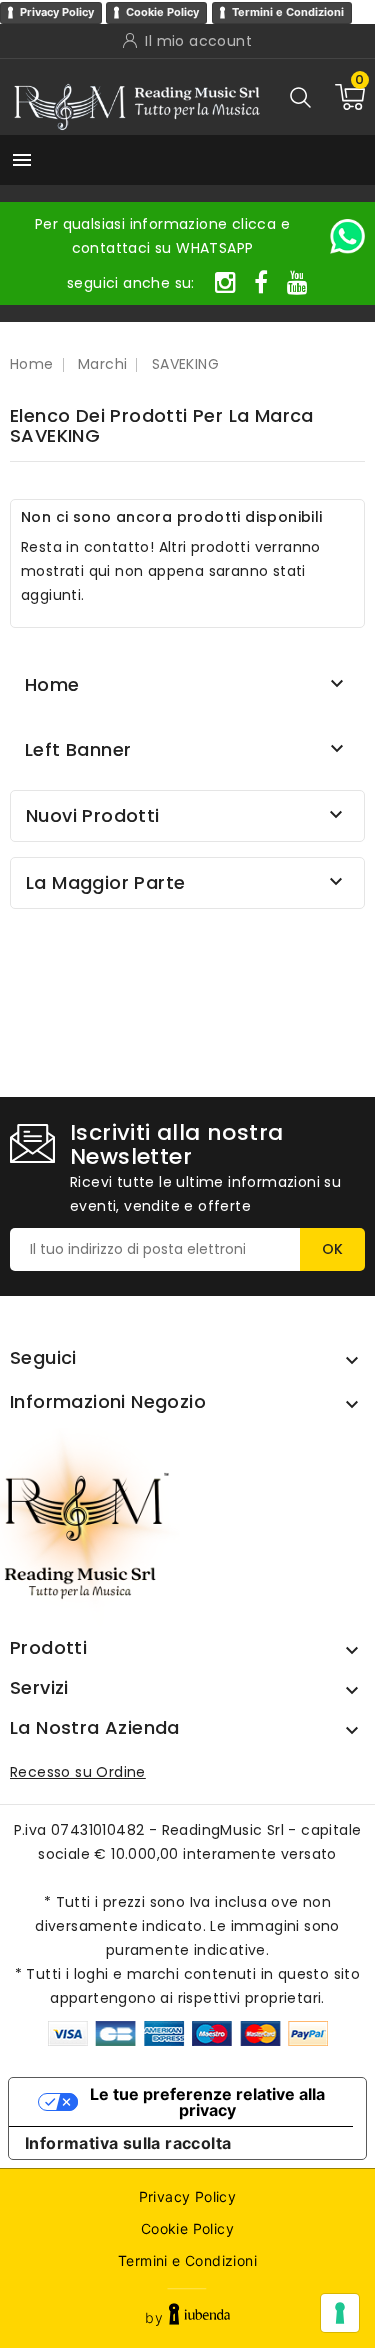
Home (52, 684)
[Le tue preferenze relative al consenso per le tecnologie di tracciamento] (340, 2313)
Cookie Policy (162, 12)
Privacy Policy (57, 12)
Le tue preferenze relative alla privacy (207, 2102)
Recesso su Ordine (78, 1772)
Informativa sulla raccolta (128, 2143)
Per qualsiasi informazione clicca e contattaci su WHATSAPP (162, 236)
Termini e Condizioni (288, 12)
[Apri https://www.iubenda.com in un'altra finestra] (199, 2317)
